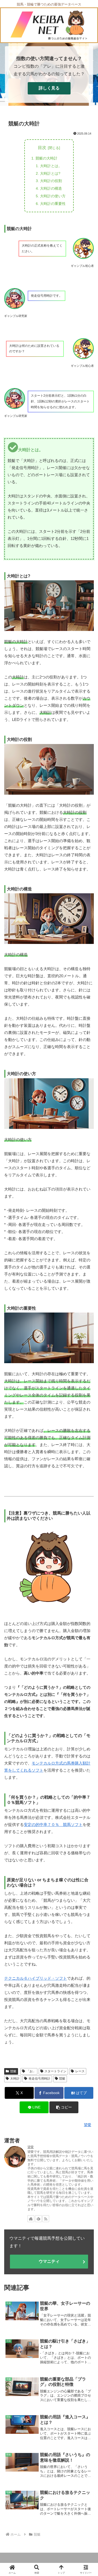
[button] (64, 2107)
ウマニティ (49, 2261)
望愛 (31, 2147)
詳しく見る (49, 88)
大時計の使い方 (53, 196)
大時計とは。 (51, 166)
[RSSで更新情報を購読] (46, 2219)
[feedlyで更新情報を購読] (38, 2219)
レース (80, 2071)
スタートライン (55, 2071)
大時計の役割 (51, 181)
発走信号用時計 (39, 2079)
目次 (42, 148)
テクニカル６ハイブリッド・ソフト (36, 1978)
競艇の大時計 (47, 158)
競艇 (13, 2071)
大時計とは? (50, 173)
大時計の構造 (51, 188)
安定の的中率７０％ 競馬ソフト (53, 1825)
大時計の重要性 (53, 204)
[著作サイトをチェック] (31, 2219)
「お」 (31, 2071)
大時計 (15, 2079)
